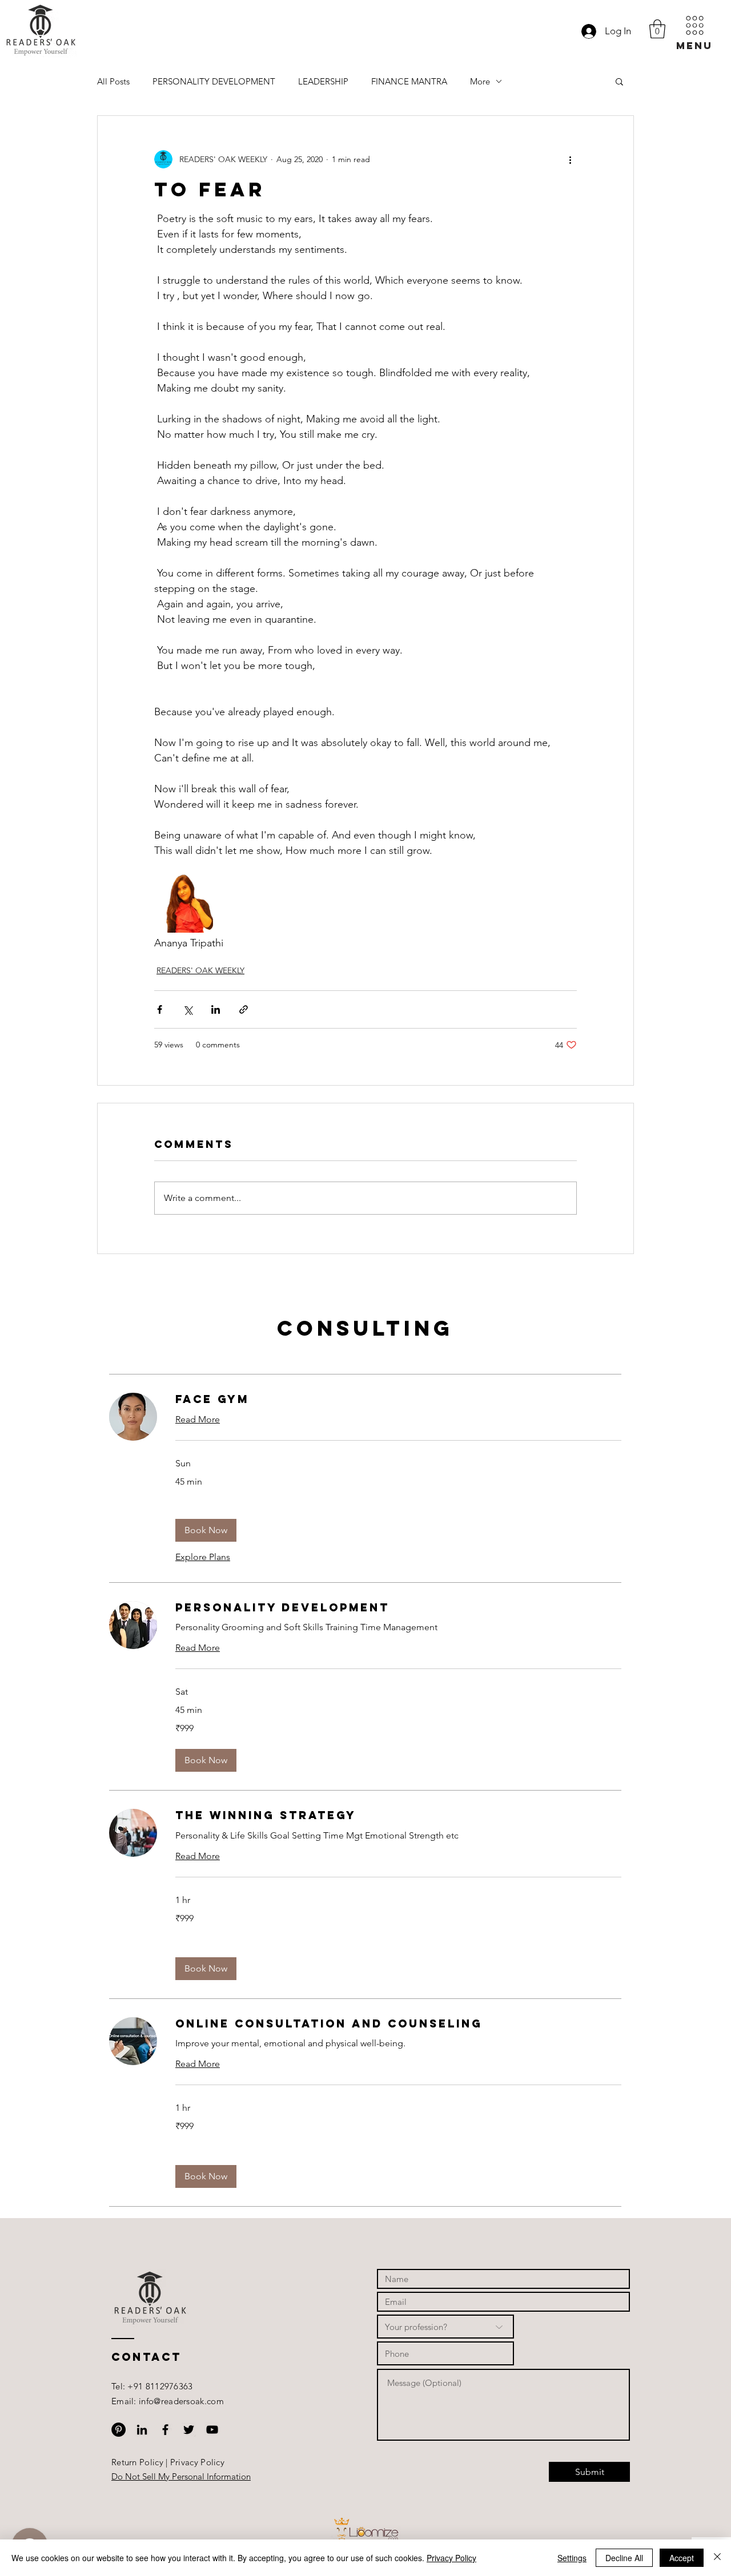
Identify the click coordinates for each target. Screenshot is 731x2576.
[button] (694, 33)
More (480, 81)
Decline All (624, 2558)
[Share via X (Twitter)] (188, 1009)
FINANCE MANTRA (409, 81)
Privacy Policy (197, 2462)
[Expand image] (184, 903)
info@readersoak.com (181, 2401)
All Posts (113, 81)
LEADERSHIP (323, 81)
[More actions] (570, 159)
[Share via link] (244, 1009)
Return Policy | (141, 2462)
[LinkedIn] (142, 2430)
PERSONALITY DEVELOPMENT (214, 81)
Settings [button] (572, 2558)
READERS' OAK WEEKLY (200, 970)
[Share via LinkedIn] (216, 1009)
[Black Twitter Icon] (189, 2430)
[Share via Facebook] (160, 1009)
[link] (398, 1399)
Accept (682, 2558)
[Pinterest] (119, 2430)
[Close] (717, 2558)
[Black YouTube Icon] (212, 2430)
